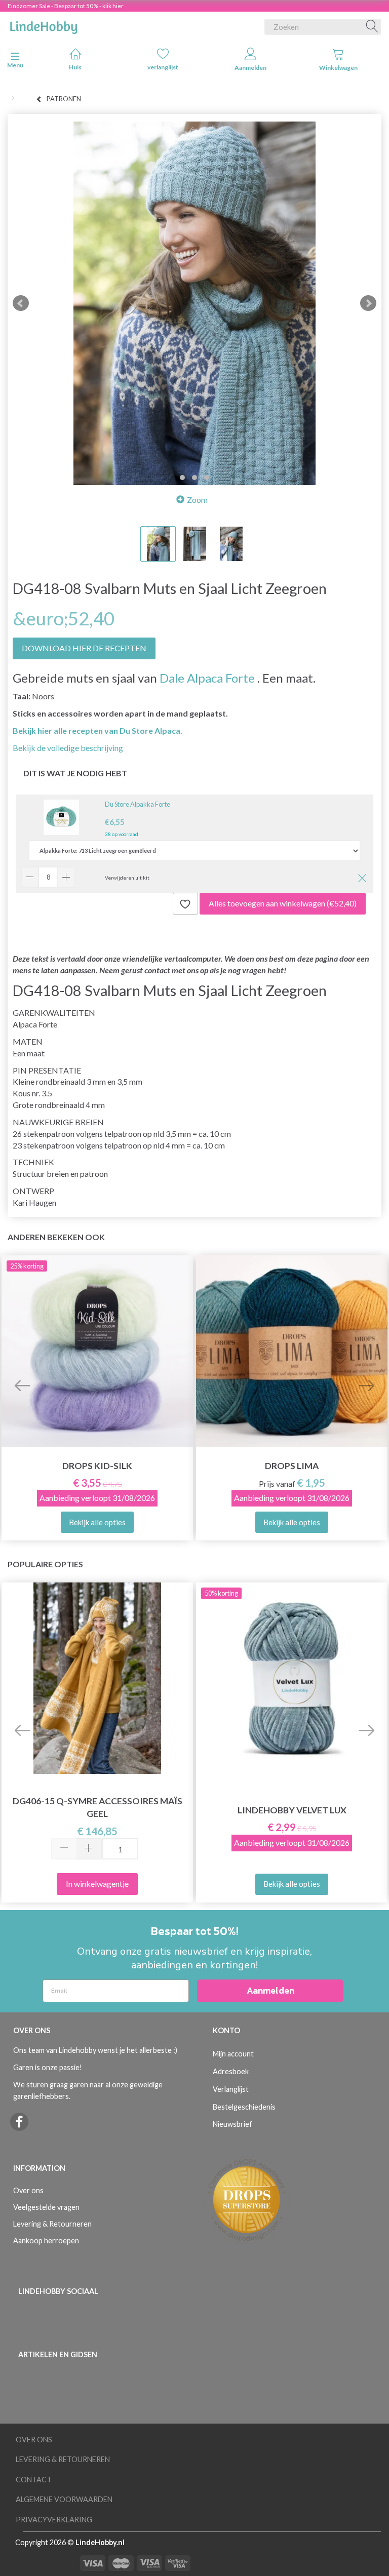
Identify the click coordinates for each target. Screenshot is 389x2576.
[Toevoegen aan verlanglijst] (185, 904)
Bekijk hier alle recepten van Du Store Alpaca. (98, 730)
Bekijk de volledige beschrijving (68, 748)
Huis (75, 67)
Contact (34, 2480)
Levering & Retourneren (52, 2224)
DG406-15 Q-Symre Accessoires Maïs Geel (98, 1807)
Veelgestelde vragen (46, 2207)
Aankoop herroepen (46, 2241)
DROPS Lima (292, 1466)
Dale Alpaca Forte (207, 678)
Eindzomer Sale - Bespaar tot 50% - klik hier (66, 6)
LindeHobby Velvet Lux (292, 1810)
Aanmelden (250, 68)
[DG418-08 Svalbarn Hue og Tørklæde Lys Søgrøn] (194, 303)
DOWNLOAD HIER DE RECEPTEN (84, 648)
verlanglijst (163, 67)
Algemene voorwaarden (64, 2499)
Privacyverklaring (54, 2520)
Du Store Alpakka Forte (138, 804)
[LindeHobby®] (44, 25)
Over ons (28, 2190)
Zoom (197, 500)
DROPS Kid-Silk (97, 1466)
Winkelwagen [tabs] (338, 68)
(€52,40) (283, 903)
